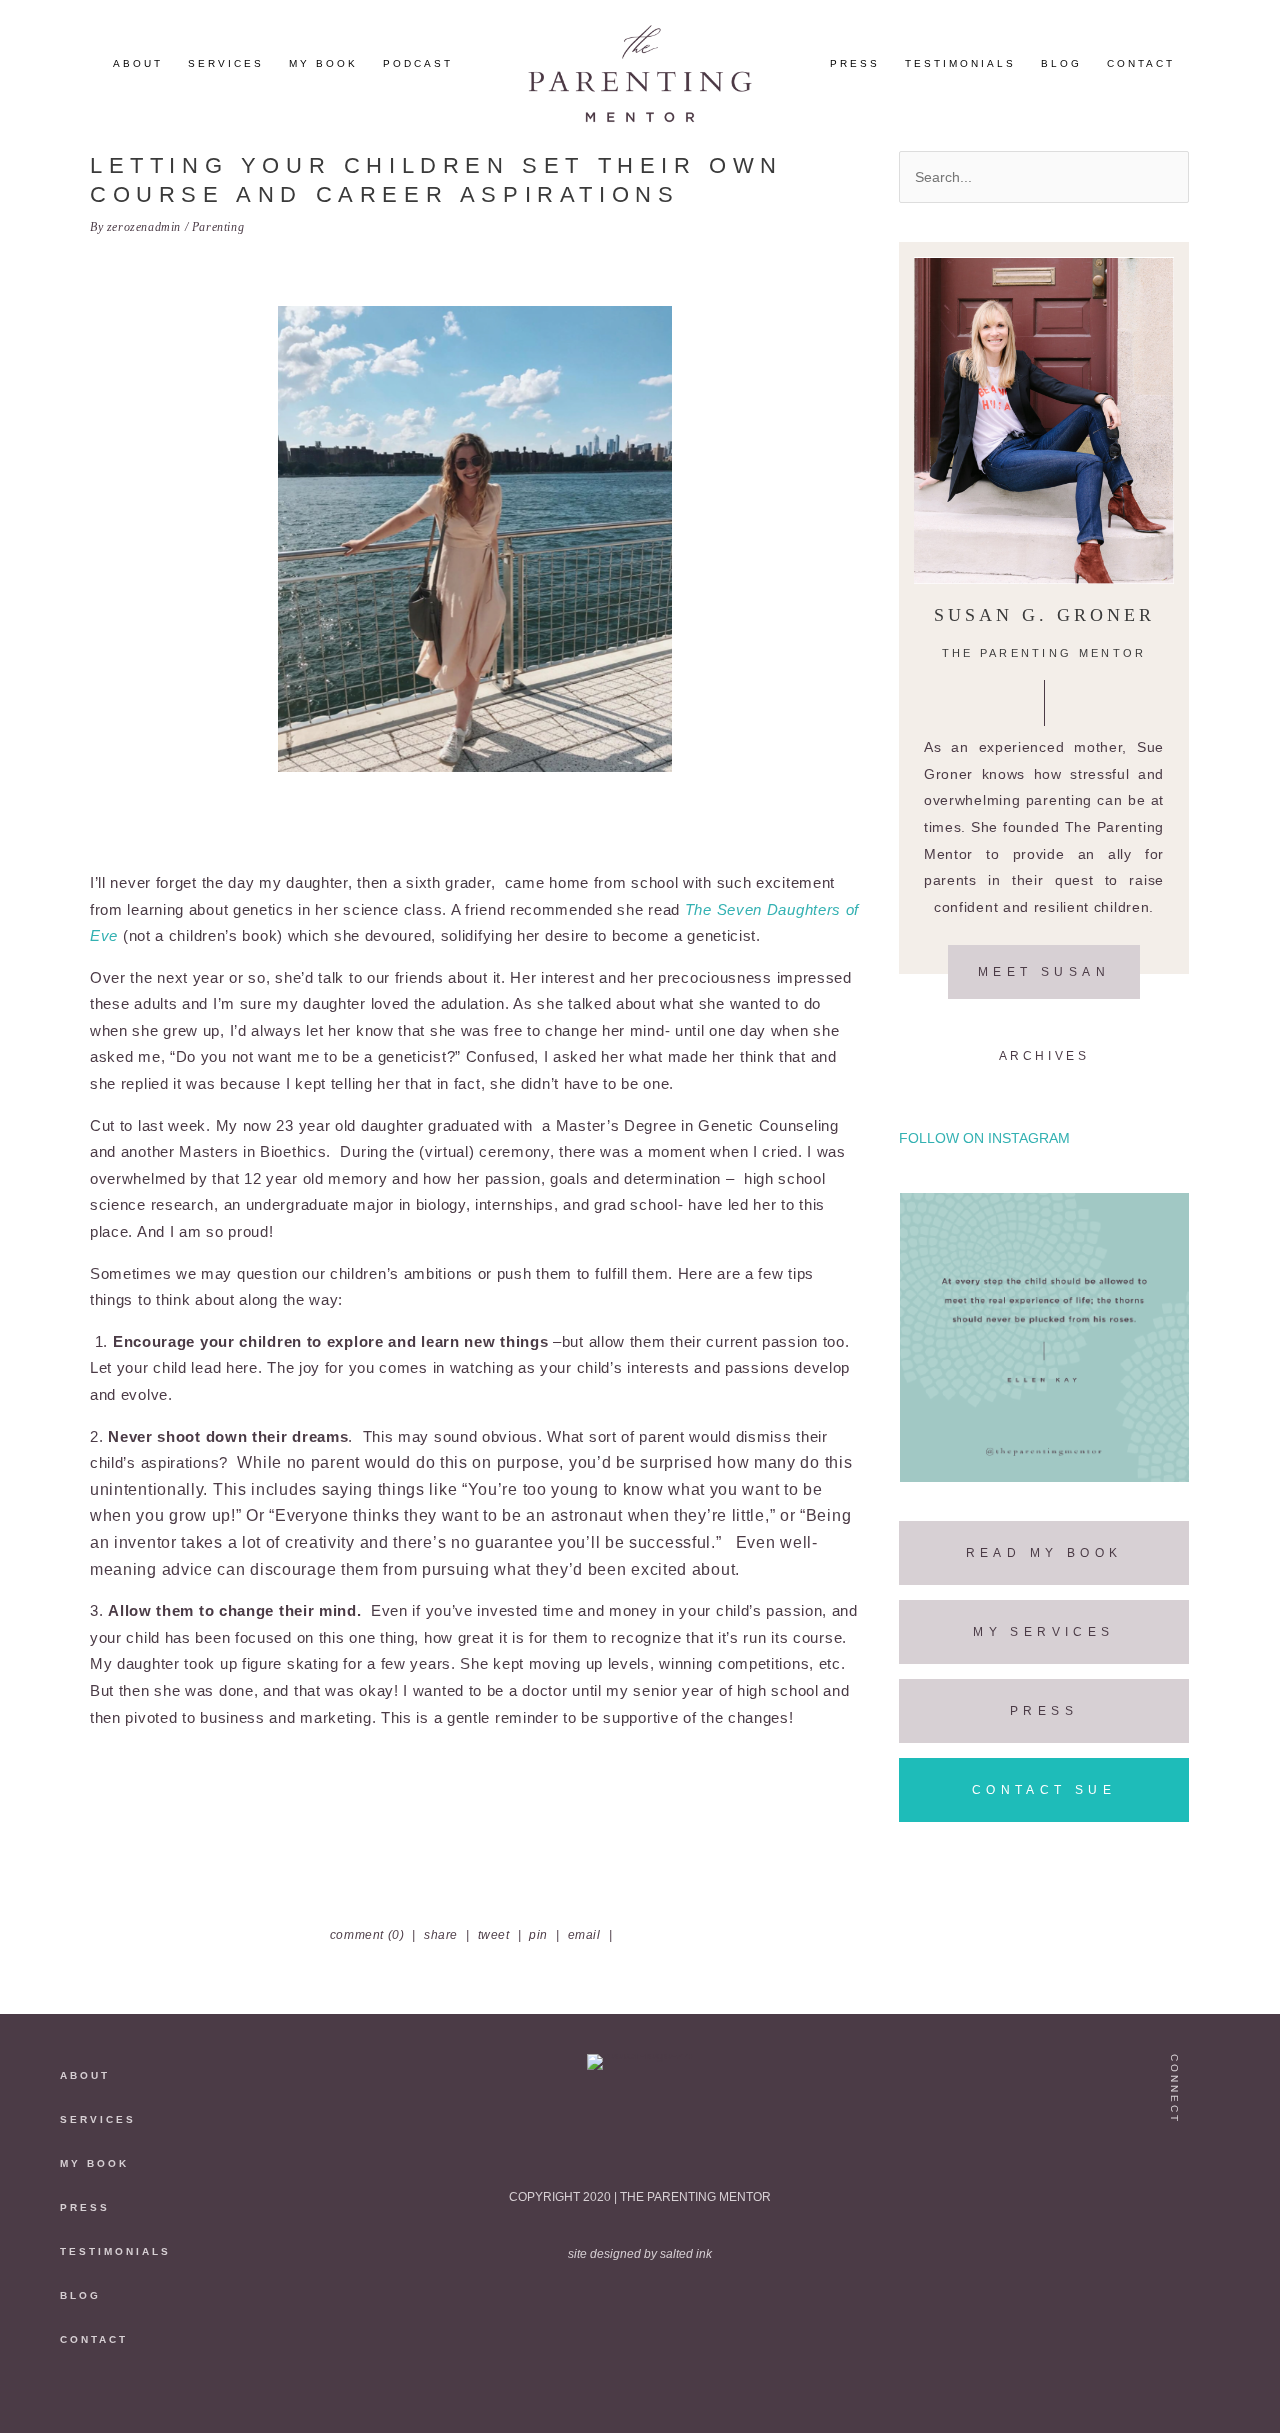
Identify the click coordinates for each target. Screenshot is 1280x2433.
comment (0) (367, 1935)
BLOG (80, 2295)
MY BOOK (94, 2163)
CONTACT (94, 2339)
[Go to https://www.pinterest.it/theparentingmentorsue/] (1176, 2240)
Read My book (1044, 1553)
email (584, 1935)
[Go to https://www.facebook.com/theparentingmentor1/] (1176, 2282)
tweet (494, 1935)
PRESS (85, 2207)
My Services (1043, 1632)
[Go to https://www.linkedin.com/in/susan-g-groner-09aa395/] (1176, 2323)
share (441, 1935)
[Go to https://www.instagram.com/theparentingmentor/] (1176, 2157)
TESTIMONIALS (115, 2251)
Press (1044, 1711)
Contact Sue (1044, 1790)
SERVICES (98, 2119)
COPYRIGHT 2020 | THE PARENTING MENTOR (640, 2197)
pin (538, 1935)
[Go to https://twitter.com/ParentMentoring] (1176, 2199)
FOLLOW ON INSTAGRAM (984, 1138)
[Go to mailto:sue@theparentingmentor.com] (1176, 2365)
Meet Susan (1044, 972)
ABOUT (85, 2075)
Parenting (218, 227)
